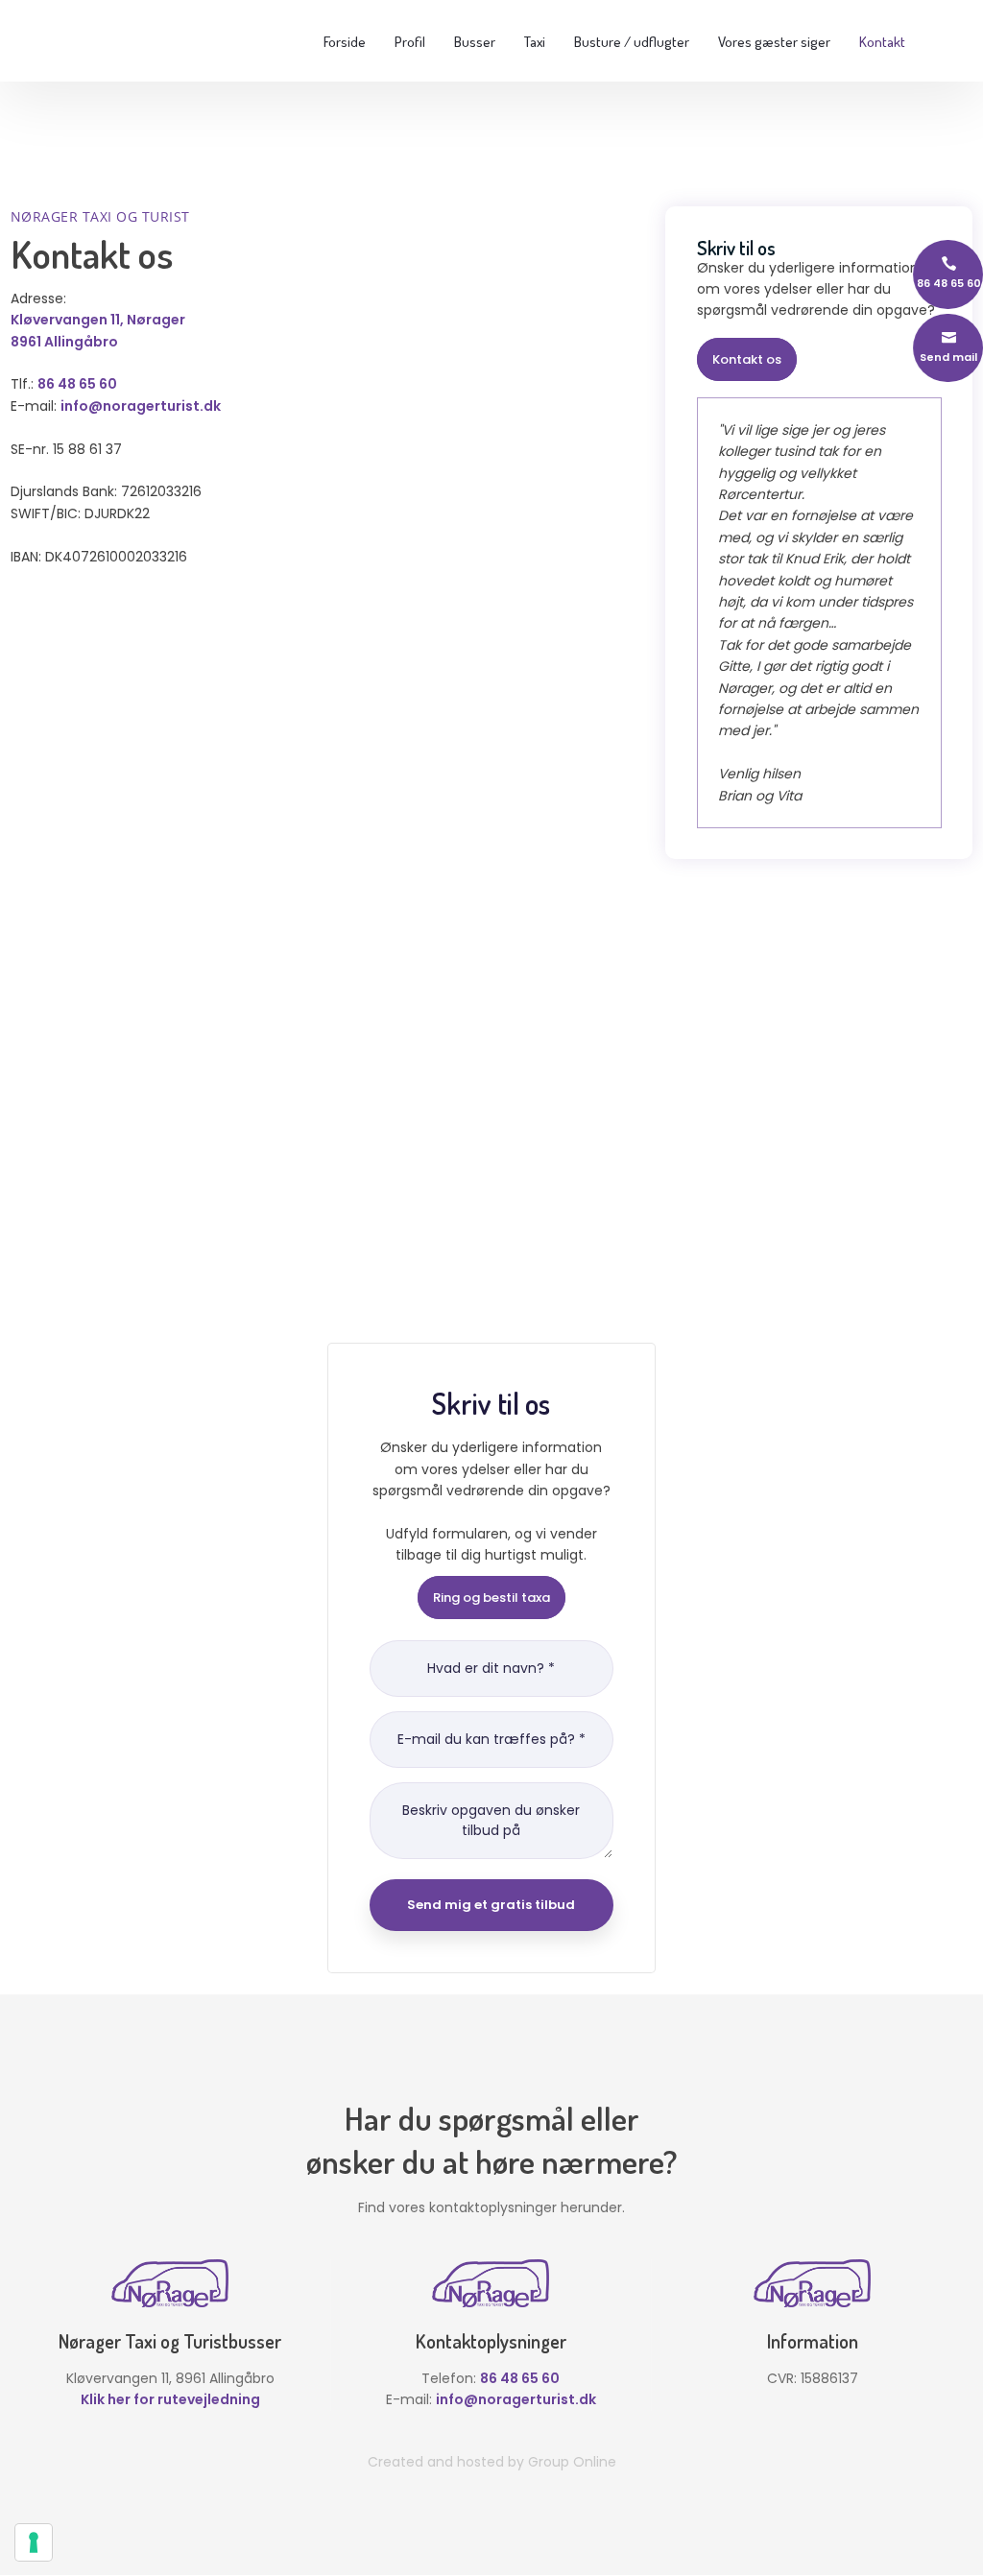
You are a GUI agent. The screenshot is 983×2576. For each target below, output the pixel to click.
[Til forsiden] (95, 40)
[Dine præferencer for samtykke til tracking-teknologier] (34, 2542)
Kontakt (882, 42)
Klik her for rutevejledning (170, 2399)
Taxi (535, 42)
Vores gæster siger (774, 42)
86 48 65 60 (77, 384)
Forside (345, 42)
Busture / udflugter (632, 42)
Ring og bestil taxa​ (491, 1598)
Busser (475, 42)
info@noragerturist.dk (141, 406)
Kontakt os (747, 359)
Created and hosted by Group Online (492, 2462)
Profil (410, 42)
